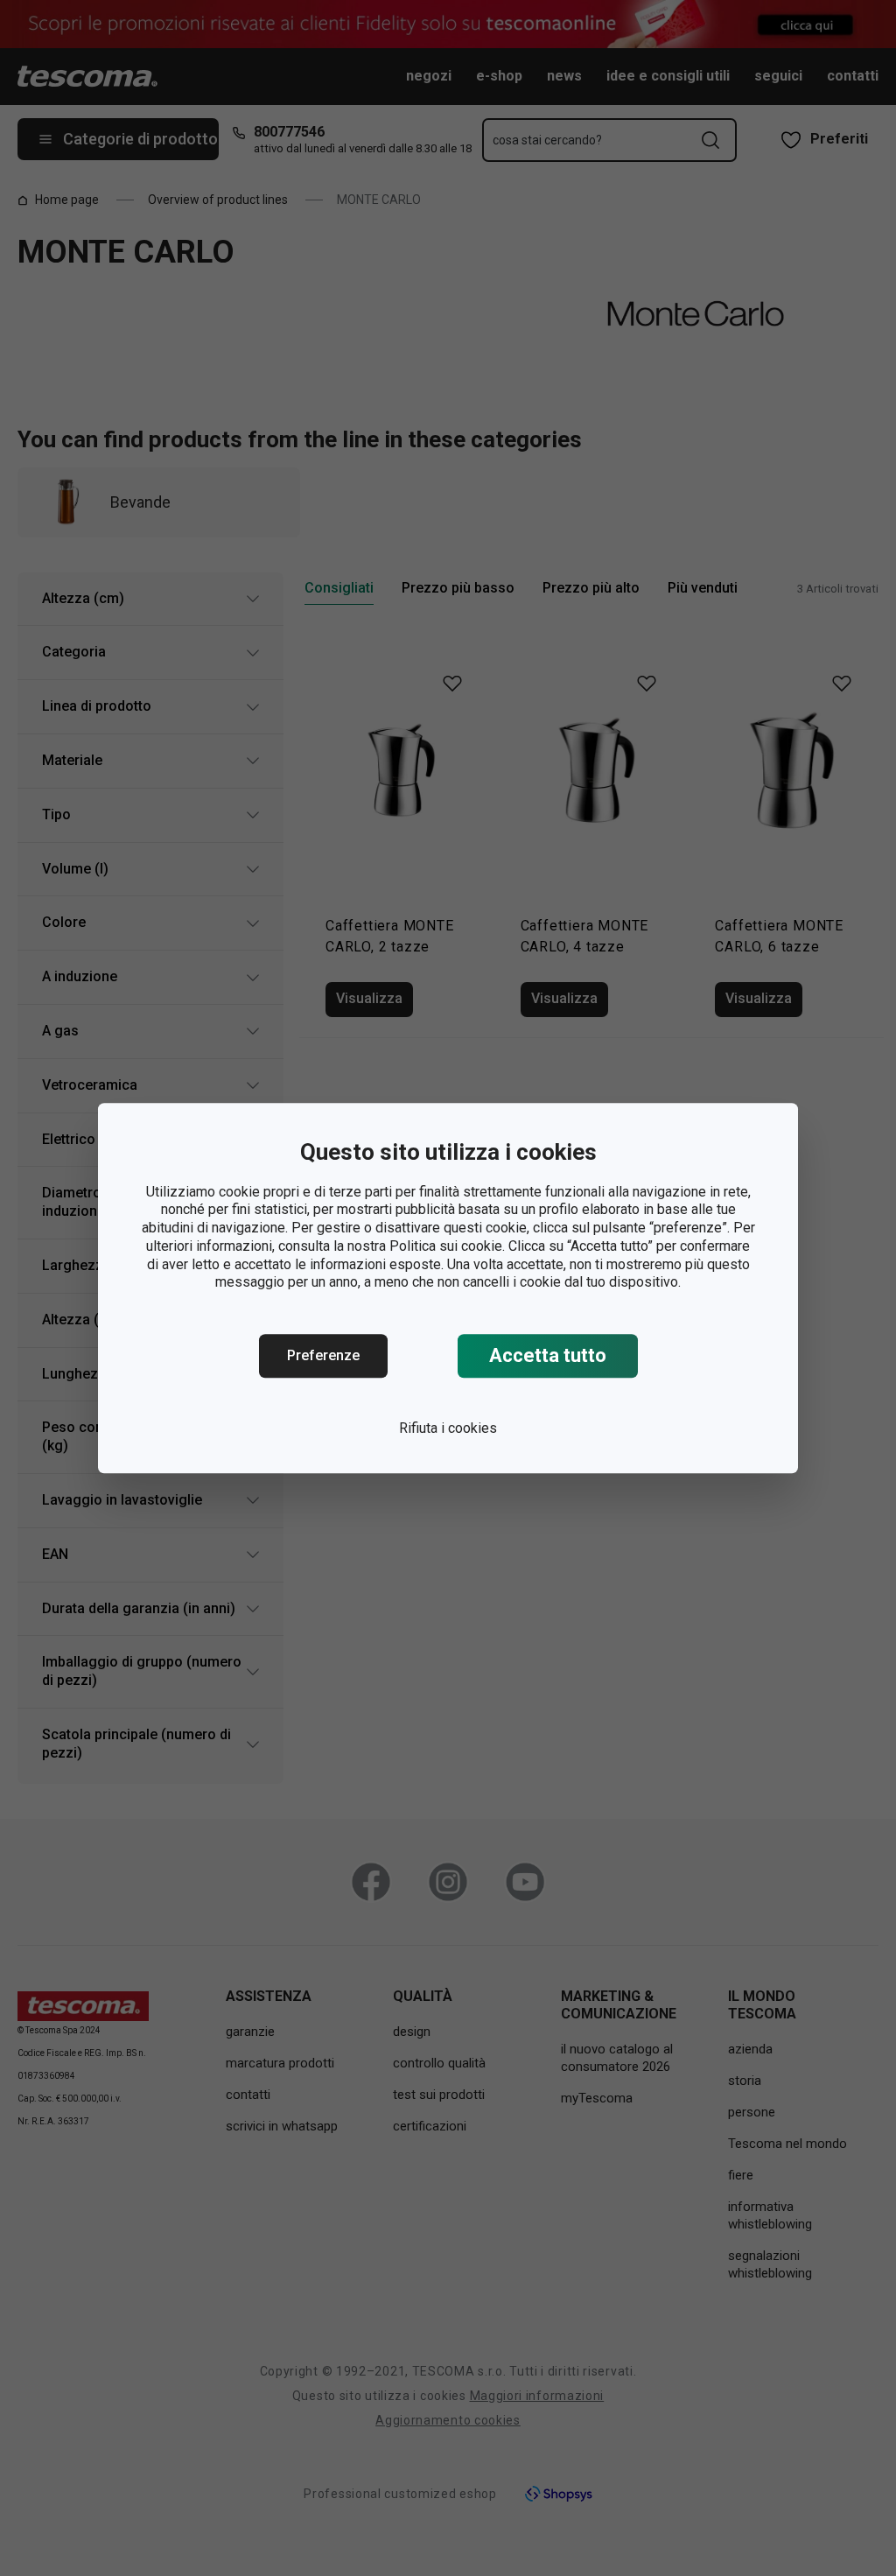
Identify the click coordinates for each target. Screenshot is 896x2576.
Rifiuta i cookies (448, 1428)
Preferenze (323, 1355)
